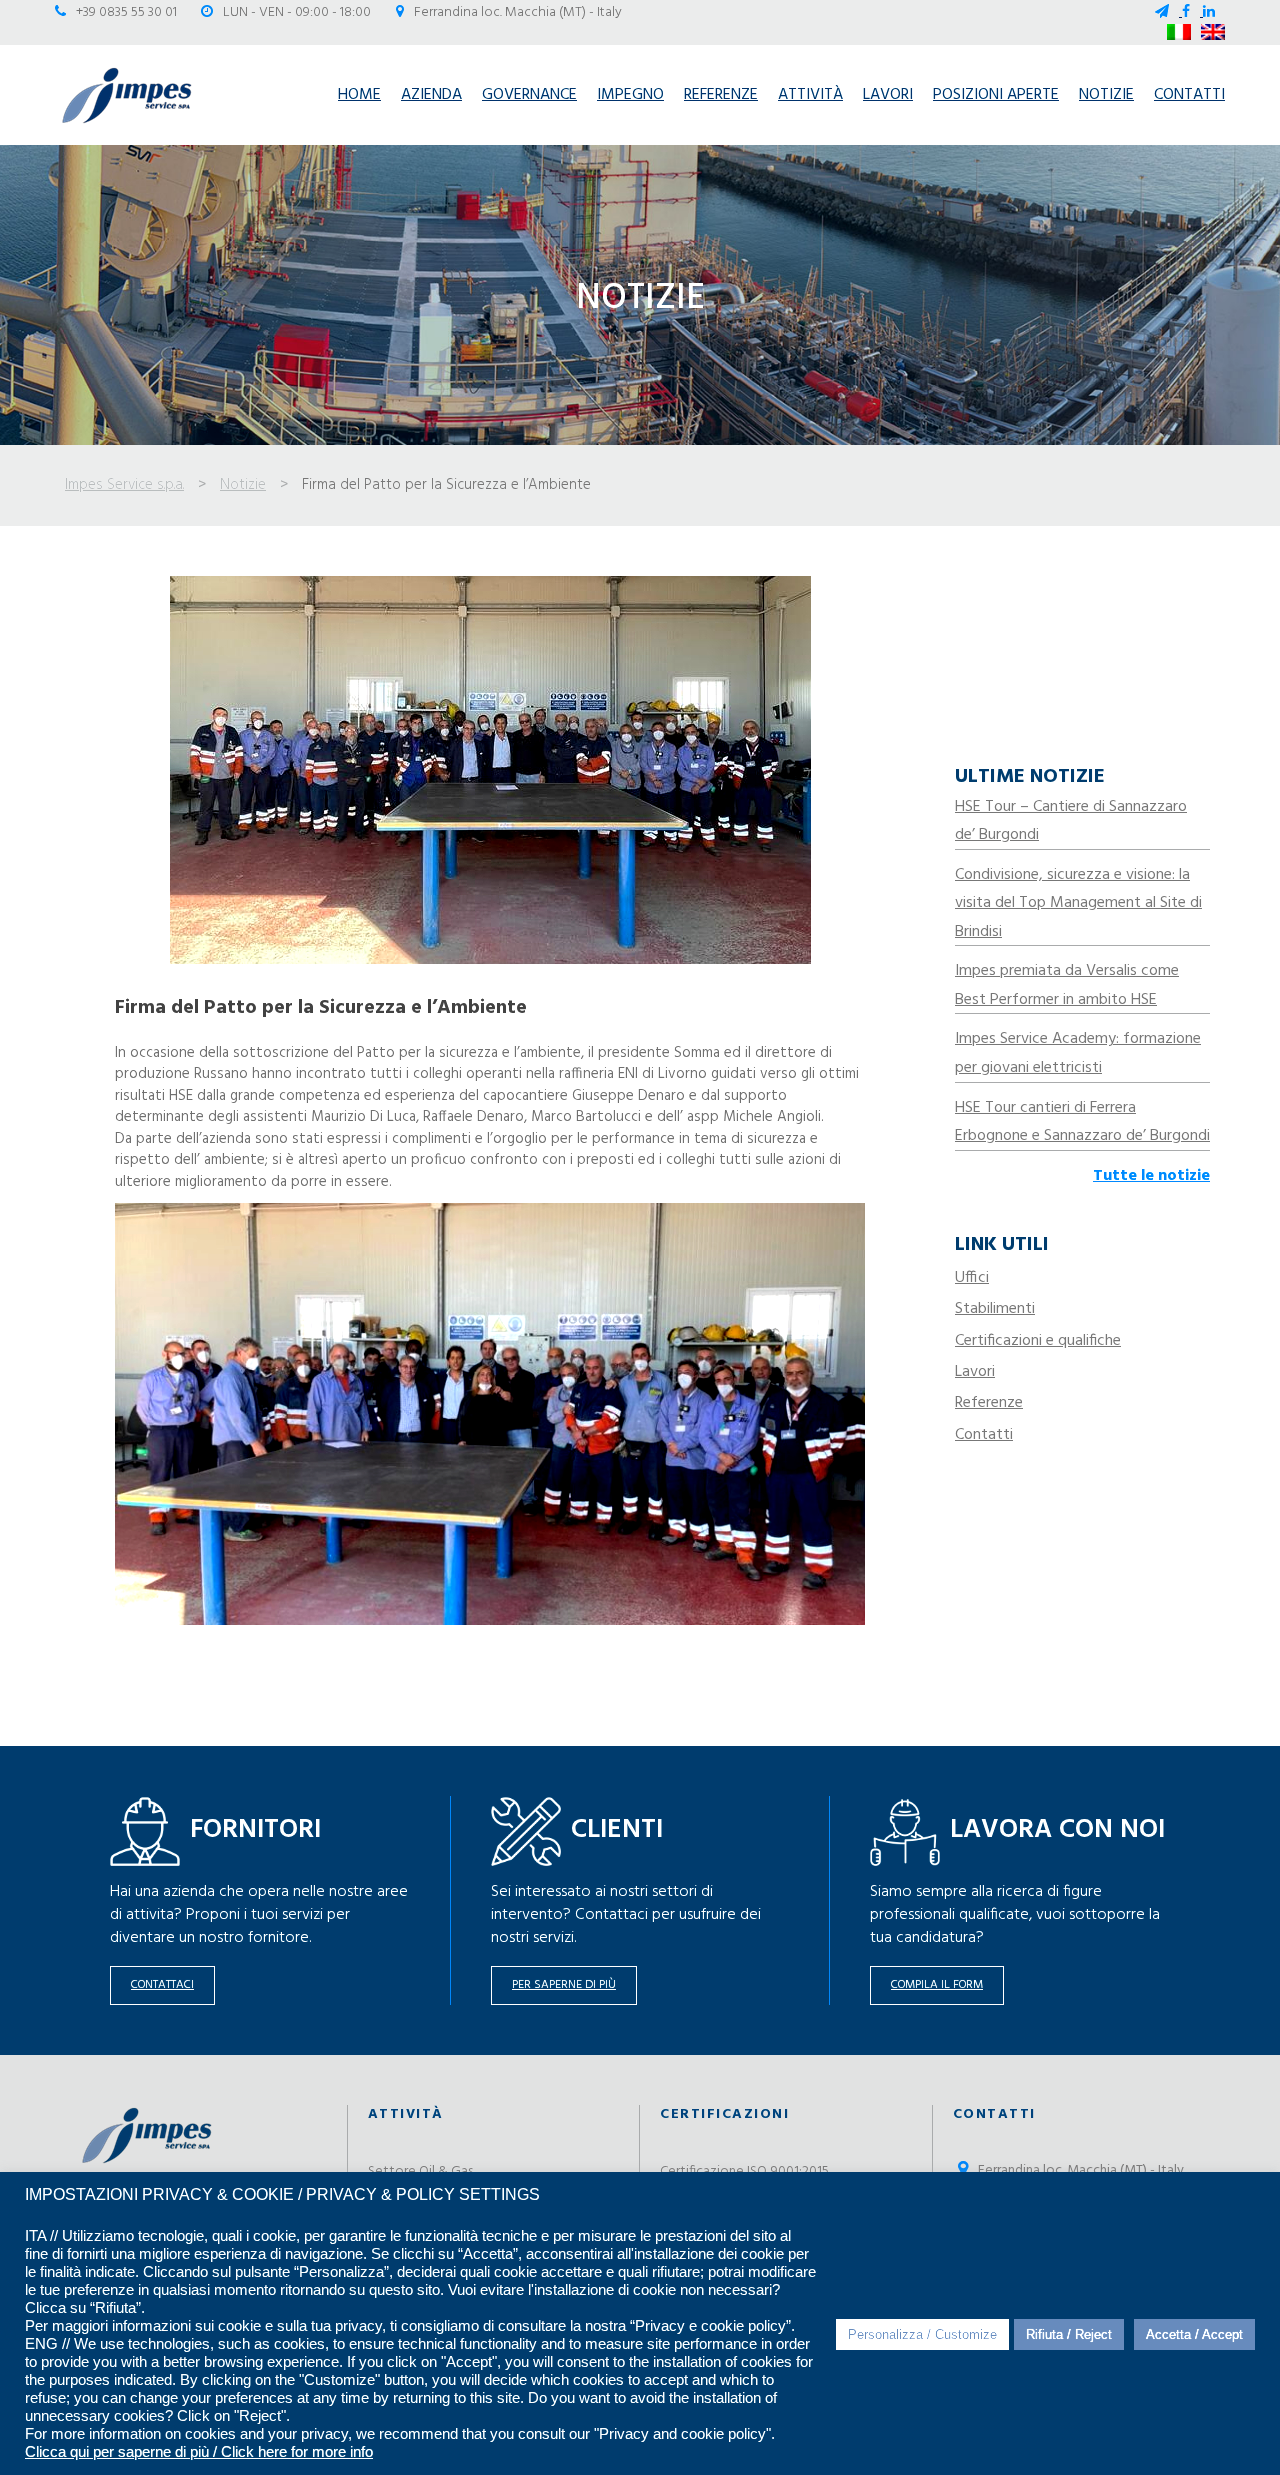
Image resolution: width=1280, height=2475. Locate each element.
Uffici (972, 1278)
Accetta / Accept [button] (1194, 2334)
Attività (810, 95)
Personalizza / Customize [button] (922, 2334)
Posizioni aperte (996, 95)
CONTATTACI (162, 1985)
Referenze (721, 95)
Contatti (1189, 95)
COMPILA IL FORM (937, 1985)
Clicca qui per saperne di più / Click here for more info (199, 2452)
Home (359, 95)
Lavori (888, 95)
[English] (1213, 32)
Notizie (1106, 95)
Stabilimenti (995, 1309)
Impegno (630, 95)
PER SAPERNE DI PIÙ (564, 1985)
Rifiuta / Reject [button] (1069, 2334)
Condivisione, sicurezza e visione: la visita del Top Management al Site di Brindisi (1078, 903)
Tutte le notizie (1151, 1176)
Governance (529, 95)
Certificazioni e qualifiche (1038, 1341)
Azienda (431, 95)
